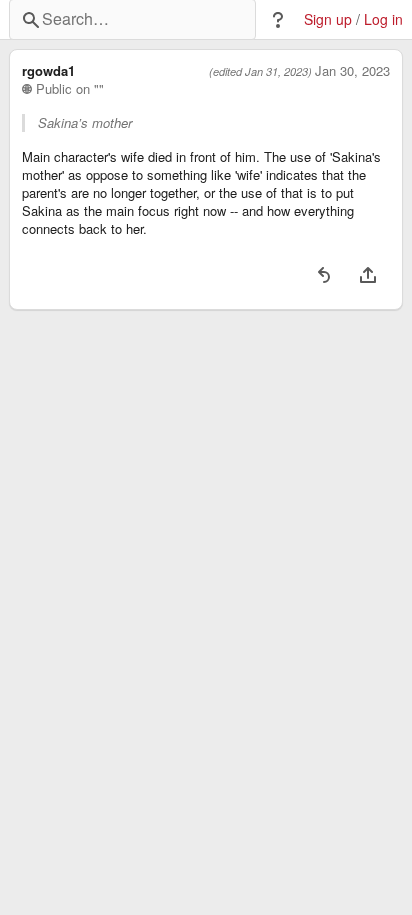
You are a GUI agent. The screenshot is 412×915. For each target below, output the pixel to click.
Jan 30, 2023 (352, 71)
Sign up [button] (328, 19)
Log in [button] (383, 19)
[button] (278, 20)
